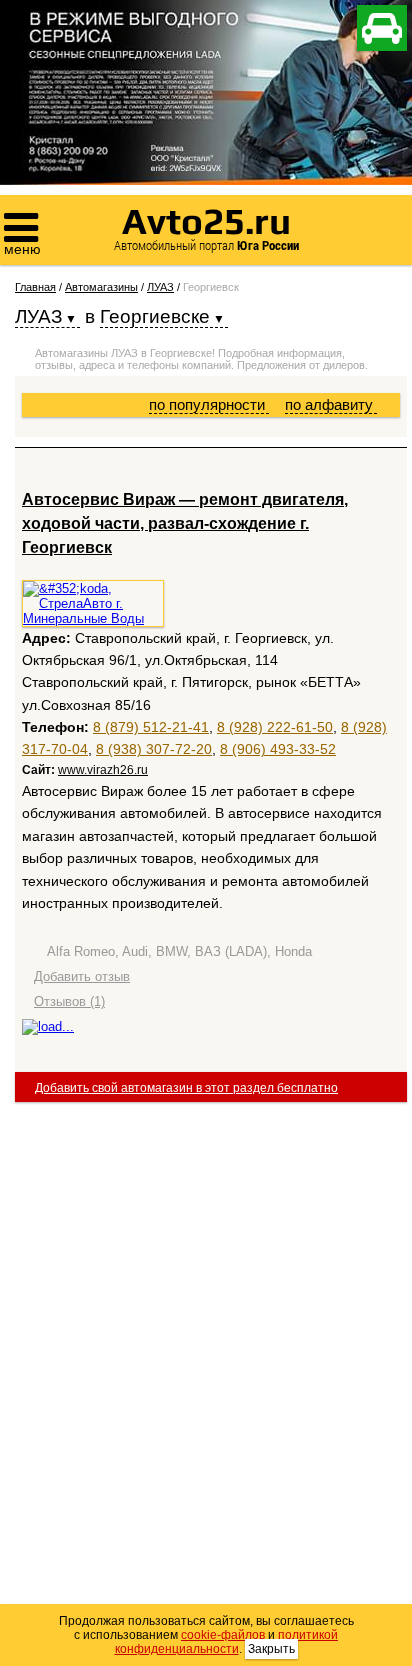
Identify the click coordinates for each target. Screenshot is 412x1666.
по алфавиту (331, 404)
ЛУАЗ (160, 287)
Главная (35, 287)
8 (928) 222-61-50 (275, 727)
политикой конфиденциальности (227, 1642)
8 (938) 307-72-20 (154, 749)
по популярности (209, 404)
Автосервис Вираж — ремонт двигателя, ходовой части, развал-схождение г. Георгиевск (185, 523)
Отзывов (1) (69, 1001)
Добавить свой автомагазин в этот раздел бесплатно (186, 1088)
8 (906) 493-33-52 (278, 749)
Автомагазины (101, 287)
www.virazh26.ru (103, 770)
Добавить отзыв (82, 976)
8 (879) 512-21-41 (151, 727)
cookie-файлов (223, 1635)
